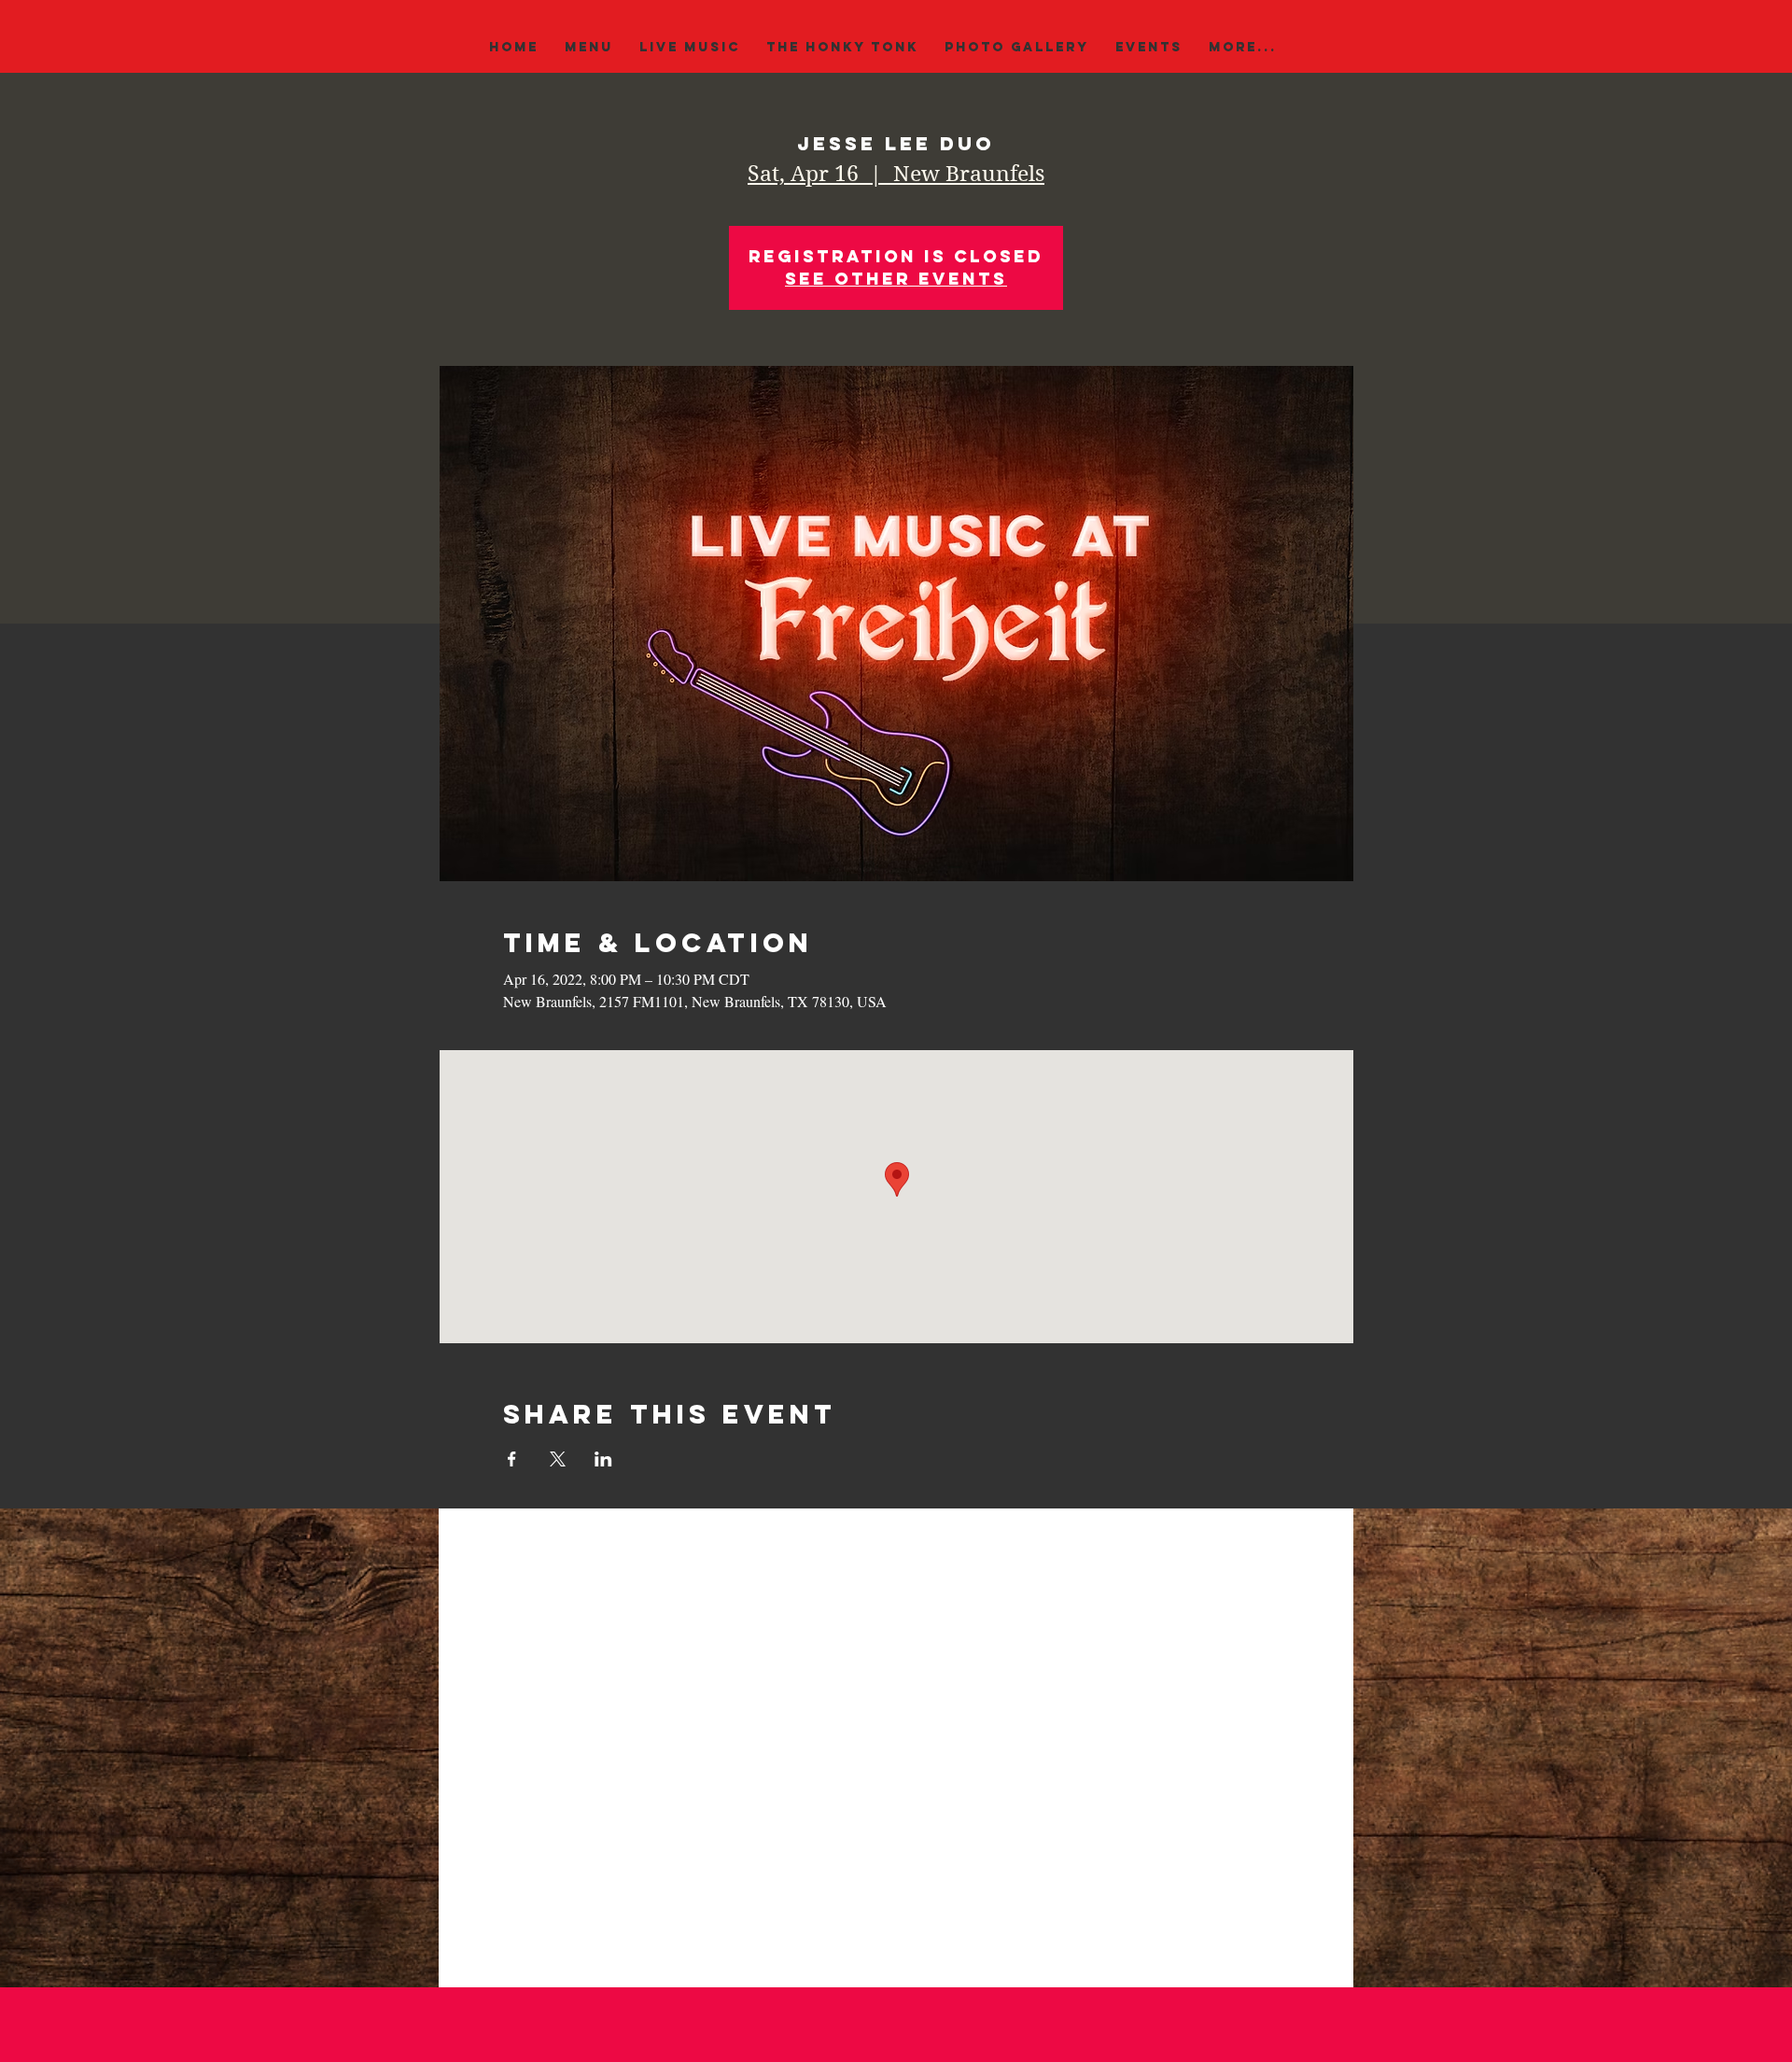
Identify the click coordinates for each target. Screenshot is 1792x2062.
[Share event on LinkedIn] (603, 1459)
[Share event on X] (558, 1459)
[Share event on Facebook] (512, 1459)
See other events (896, 279)
